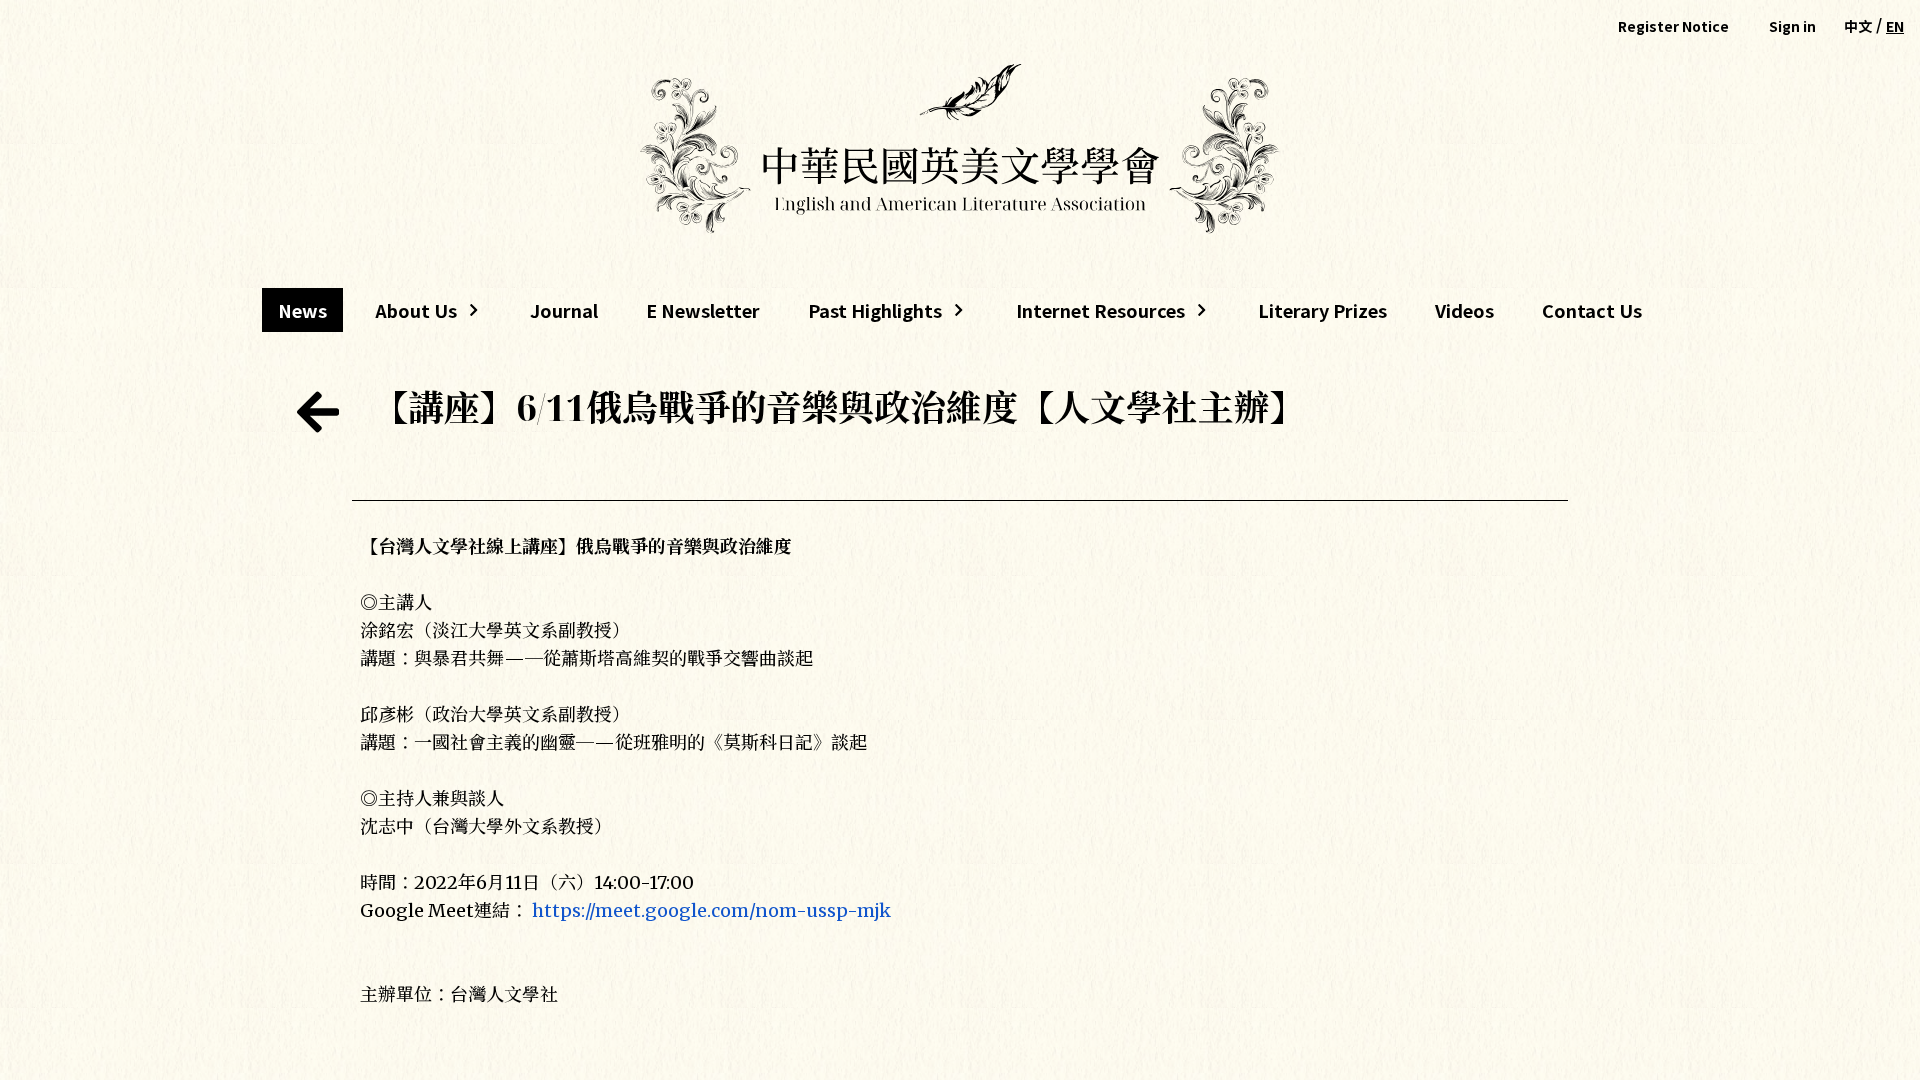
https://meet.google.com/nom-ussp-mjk (711, 910)
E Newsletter (703, 310)
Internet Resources (1092, 314)
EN (1895, 26)
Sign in (1792, 26)
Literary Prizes (1322, 310)
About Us (408, 314)
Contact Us (1592, 310)
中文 (1858, 26)
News (302, 310)
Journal (564, 310)
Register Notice (1673, 26)
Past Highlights (875, 314)
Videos (1464, 310)
